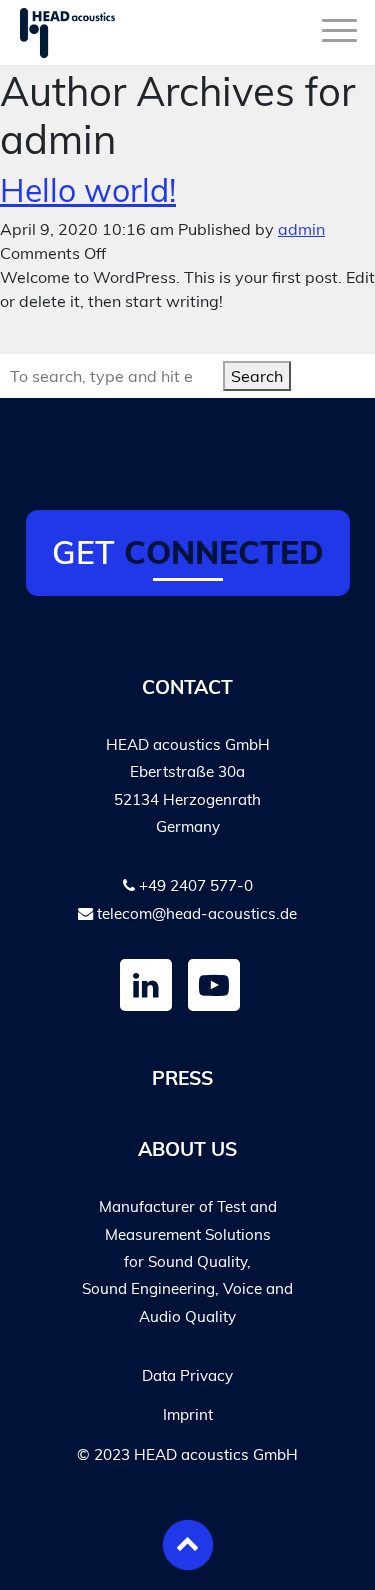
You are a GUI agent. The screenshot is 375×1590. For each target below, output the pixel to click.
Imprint (188, 1414)
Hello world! (88, 190)
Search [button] (257, 376)
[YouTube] (214, 985)
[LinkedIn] (146, 985)
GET (188, 552)
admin (301, 229)
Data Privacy (187, 1375)
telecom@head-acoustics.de (197, 913)
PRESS (182, 1078)
